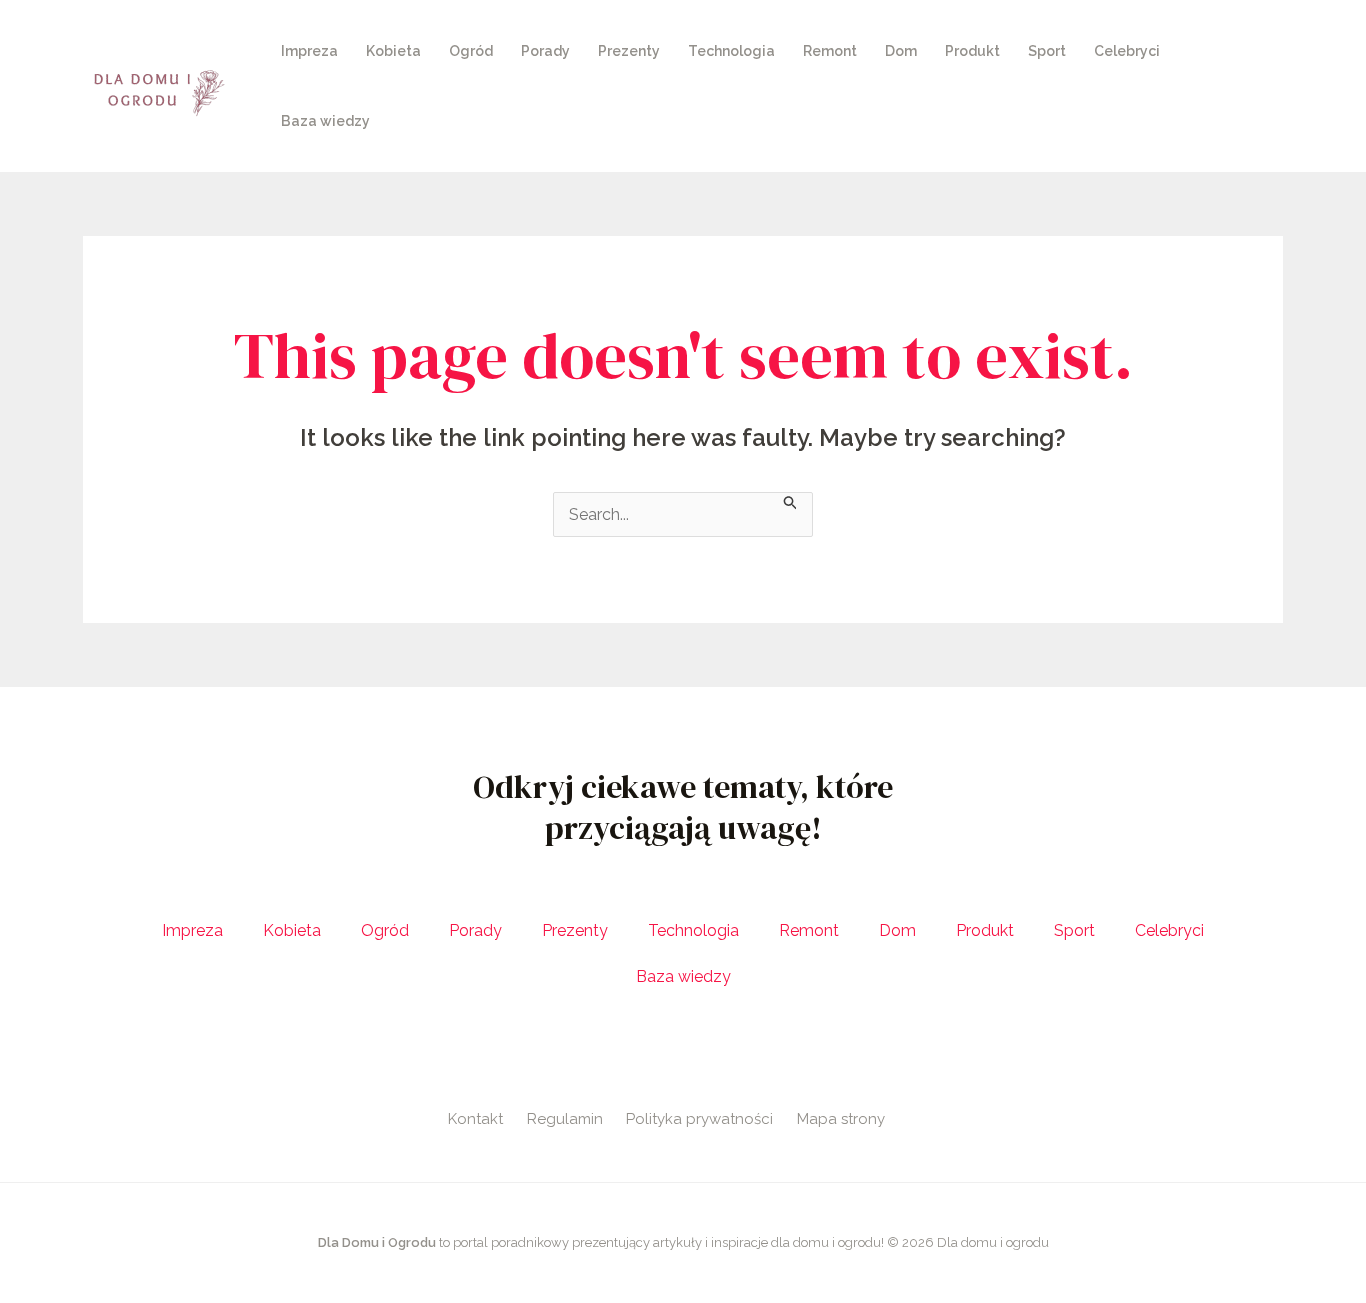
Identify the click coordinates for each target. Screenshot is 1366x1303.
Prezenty (629, 51)
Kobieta (393, 51)
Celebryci (1127, 51)
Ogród (471, 51)
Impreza (309, 51)
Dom (901, 51)
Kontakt (475, 1119)
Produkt (972, 51)
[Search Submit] (791, 501)
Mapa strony (841, 1119)
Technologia (731, 51)
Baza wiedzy (325, 121)
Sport (1047, 51)
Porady (545, 51)
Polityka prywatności (699, 1119)
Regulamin (565, 1119)
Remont (830, 51)
